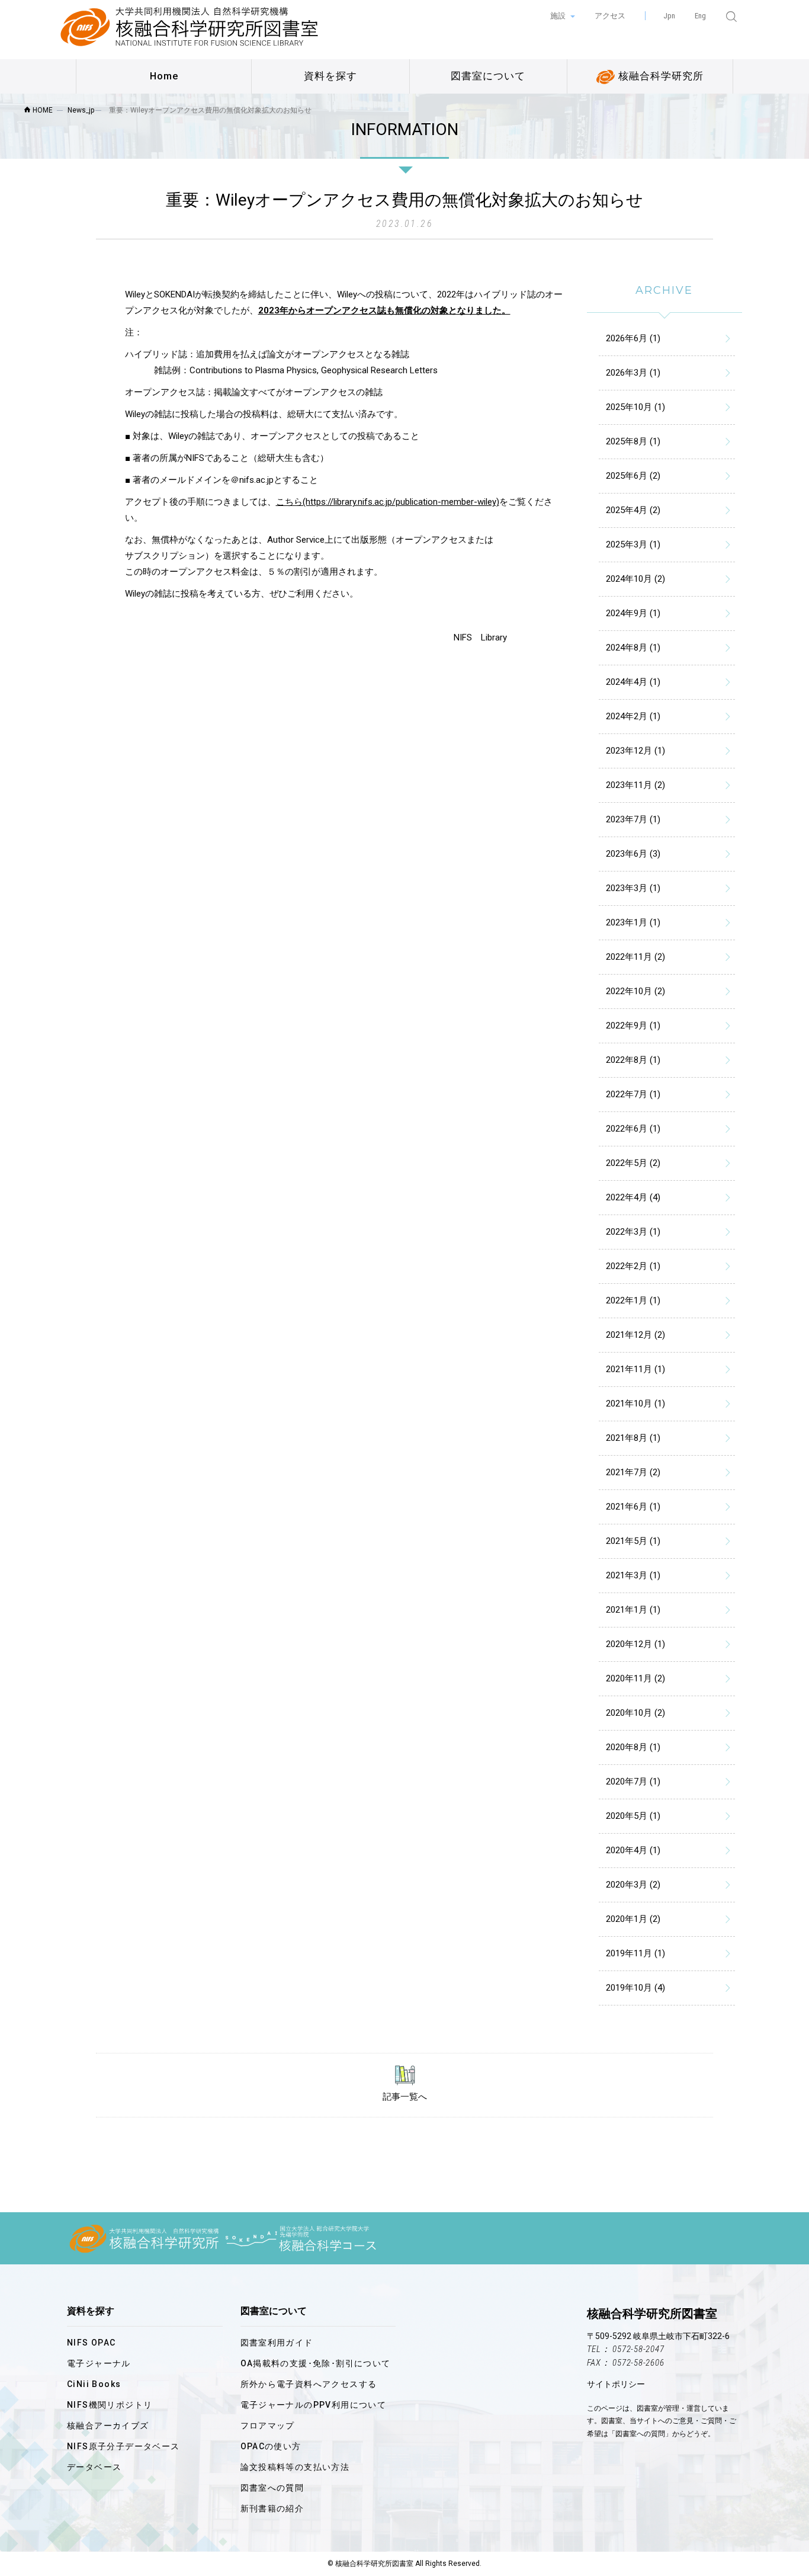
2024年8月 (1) (633, 648)
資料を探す (330, 76)
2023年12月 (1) (635, 751)
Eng (700, 16)
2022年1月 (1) (633, 1300)
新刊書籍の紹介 (272, 2508)
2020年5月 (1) (633, 1816)
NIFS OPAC (92, 2343)
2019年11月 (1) (635, 1953)
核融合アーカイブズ (108, 2426)
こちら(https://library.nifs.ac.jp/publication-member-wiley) (388, 502)
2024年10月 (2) (635, 579)
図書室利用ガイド (277, 2343)
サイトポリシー (616, 2384)
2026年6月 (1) (633, 338)
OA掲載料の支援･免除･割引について (316, 2363)
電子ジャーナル (99, 2363)
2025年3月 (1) (633, 544)
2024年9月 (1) (633, 613)
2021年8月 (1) (633, 1438)
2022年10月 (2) (635, 991)
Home (164, 76)
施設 (559, 16)
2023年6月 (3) (633, 854)
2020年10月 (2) (635, 1713)
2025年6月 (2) (633, 476)
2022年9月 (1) (633, 1026)
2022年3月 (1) (633, 1232)
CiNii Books (94, 2384)
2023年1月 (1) (633, 922)
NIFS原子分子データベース (123, 2446)
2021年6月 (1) (633, 1507)
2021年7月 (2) (633, 1472)
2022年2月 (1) (633, 1266)
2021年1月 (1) (633, 1610)
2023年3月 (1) (633, 888)
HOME (42, 110)
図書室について (488, 76)
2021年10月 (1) (635, 1404)
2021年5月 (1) (633, 1541)
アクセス (610, 16)
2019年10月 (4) (635, 1988)
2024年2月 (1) (633, 716)
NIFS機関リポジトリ (110, 2405)
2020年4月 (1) (633, 1850)
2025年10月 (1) (635, 407)
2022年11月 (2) (635, 957)
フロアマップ (268, 2426)
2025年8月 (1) (633, 441)
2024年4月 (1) (633, 682)
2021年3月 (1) (633, 1575)
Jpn (669, 16)
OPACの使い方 (271, 2446)
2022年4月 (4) (633, 1197)
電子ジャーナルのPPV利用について (314, 2405)
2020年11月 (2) (635, 1678)
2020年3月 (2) (633, 1885)
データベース (94, 2467)
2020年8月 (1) (633, 1747)
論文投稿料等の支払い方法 (295, 2467)
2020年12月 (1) (635, 1644)
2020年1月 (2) (633, 1919)
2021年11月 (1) (635, 1369)
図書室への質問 (272, 2488)
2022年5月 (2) (633, 1163)
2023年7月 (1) (633, 819)
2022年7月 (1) (633, 1094)
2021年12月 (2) (635, 1335)
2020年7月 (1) (633, 1782)
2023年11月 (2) (635, 785)
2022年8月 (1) (633, 1060)
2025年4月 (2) (633, 510)
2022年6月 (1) (633, 1129)
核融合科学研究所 (659, 76)
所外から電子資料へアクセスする (309, 2384)
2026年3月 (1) (633, 373)
